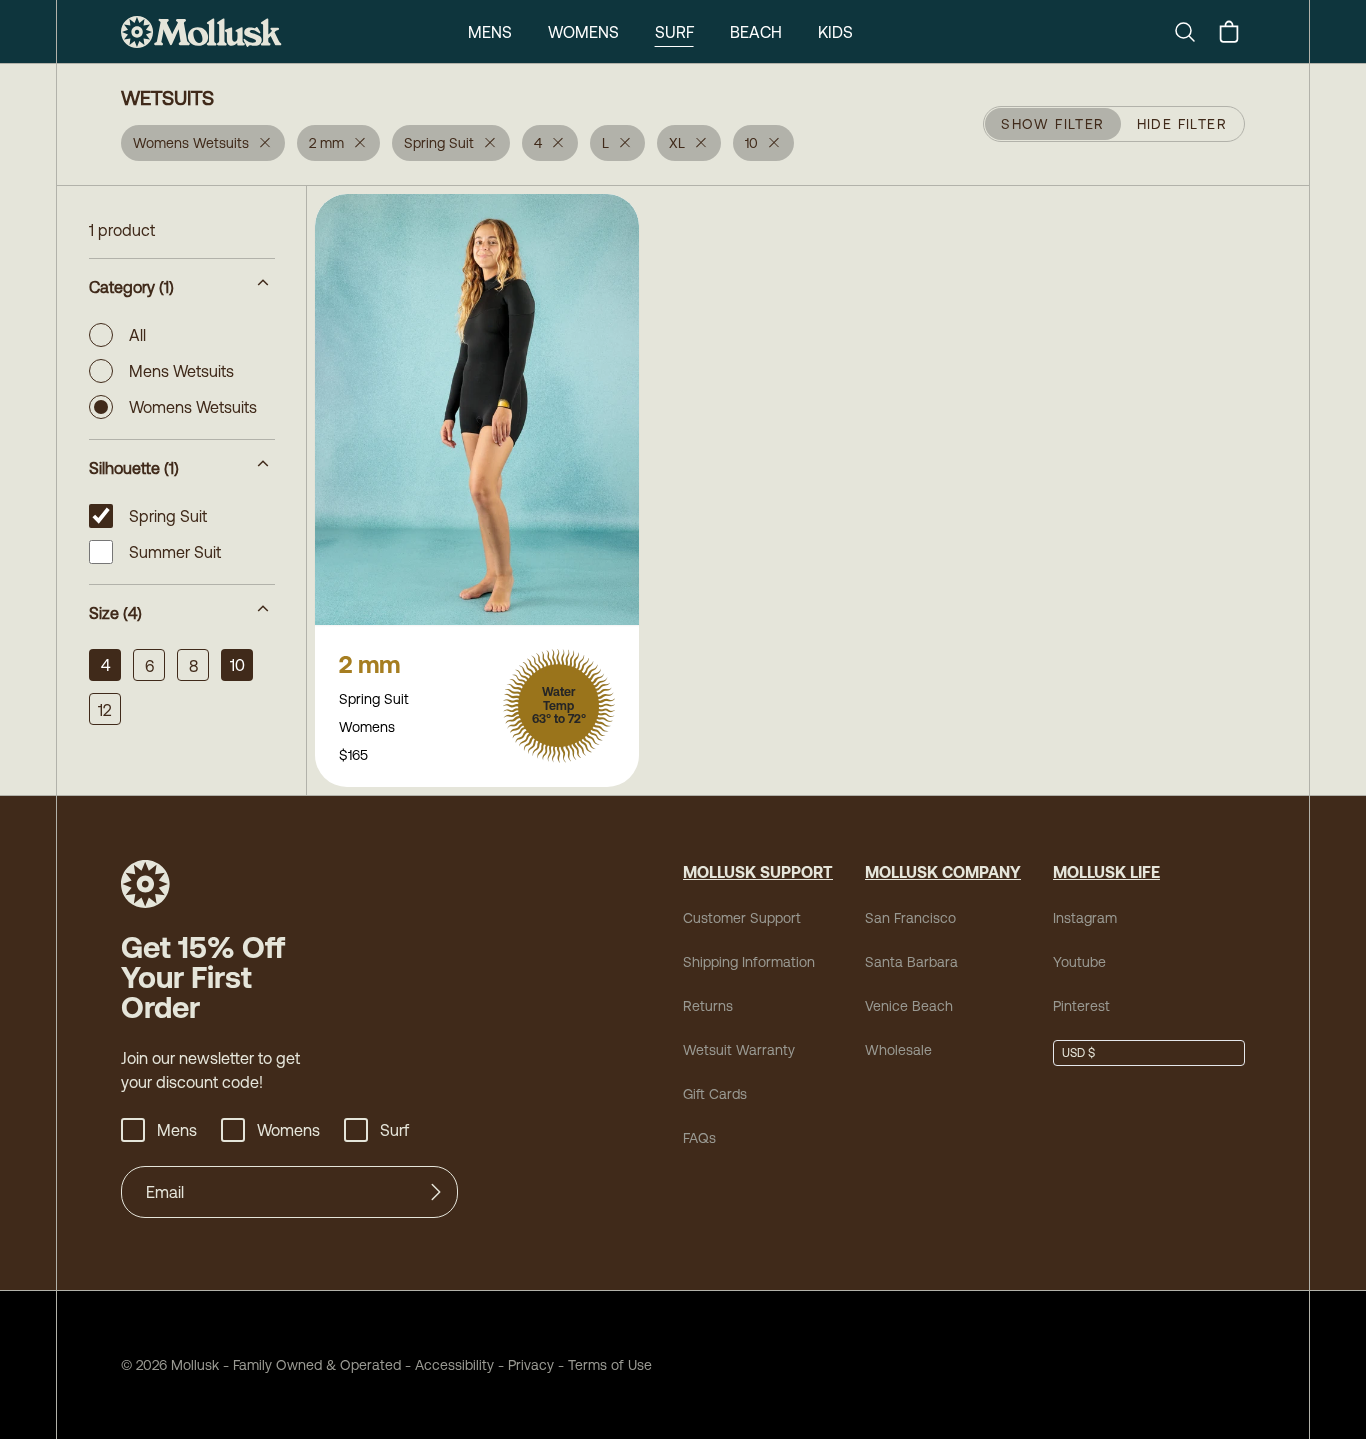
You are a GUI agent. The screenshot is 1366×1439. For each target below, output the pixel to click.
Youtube (1079, 962)
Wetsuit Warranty (739, 1050)
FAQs (699, 1138)
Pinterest (1081, 1006)
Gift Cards (715, 1094)
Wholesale (898, 1050)
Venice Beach (909, 1006)
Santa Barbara (911, 962)
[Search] (1193, 32)
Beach (756, 32)
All (137, 335)
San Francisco (910, 918)
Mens (490, 32)
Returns (708, 1006)
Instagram (1085, 918)
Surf (674, 32)
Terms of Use (610, 1365)
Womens (583, 32)
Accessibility (447, 1365)
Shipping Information (749, 962)
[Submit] (436, 1192)
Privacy (531, 1365)
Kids (835, 32)
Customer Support (742, 918)
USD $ (1078, 1053)
